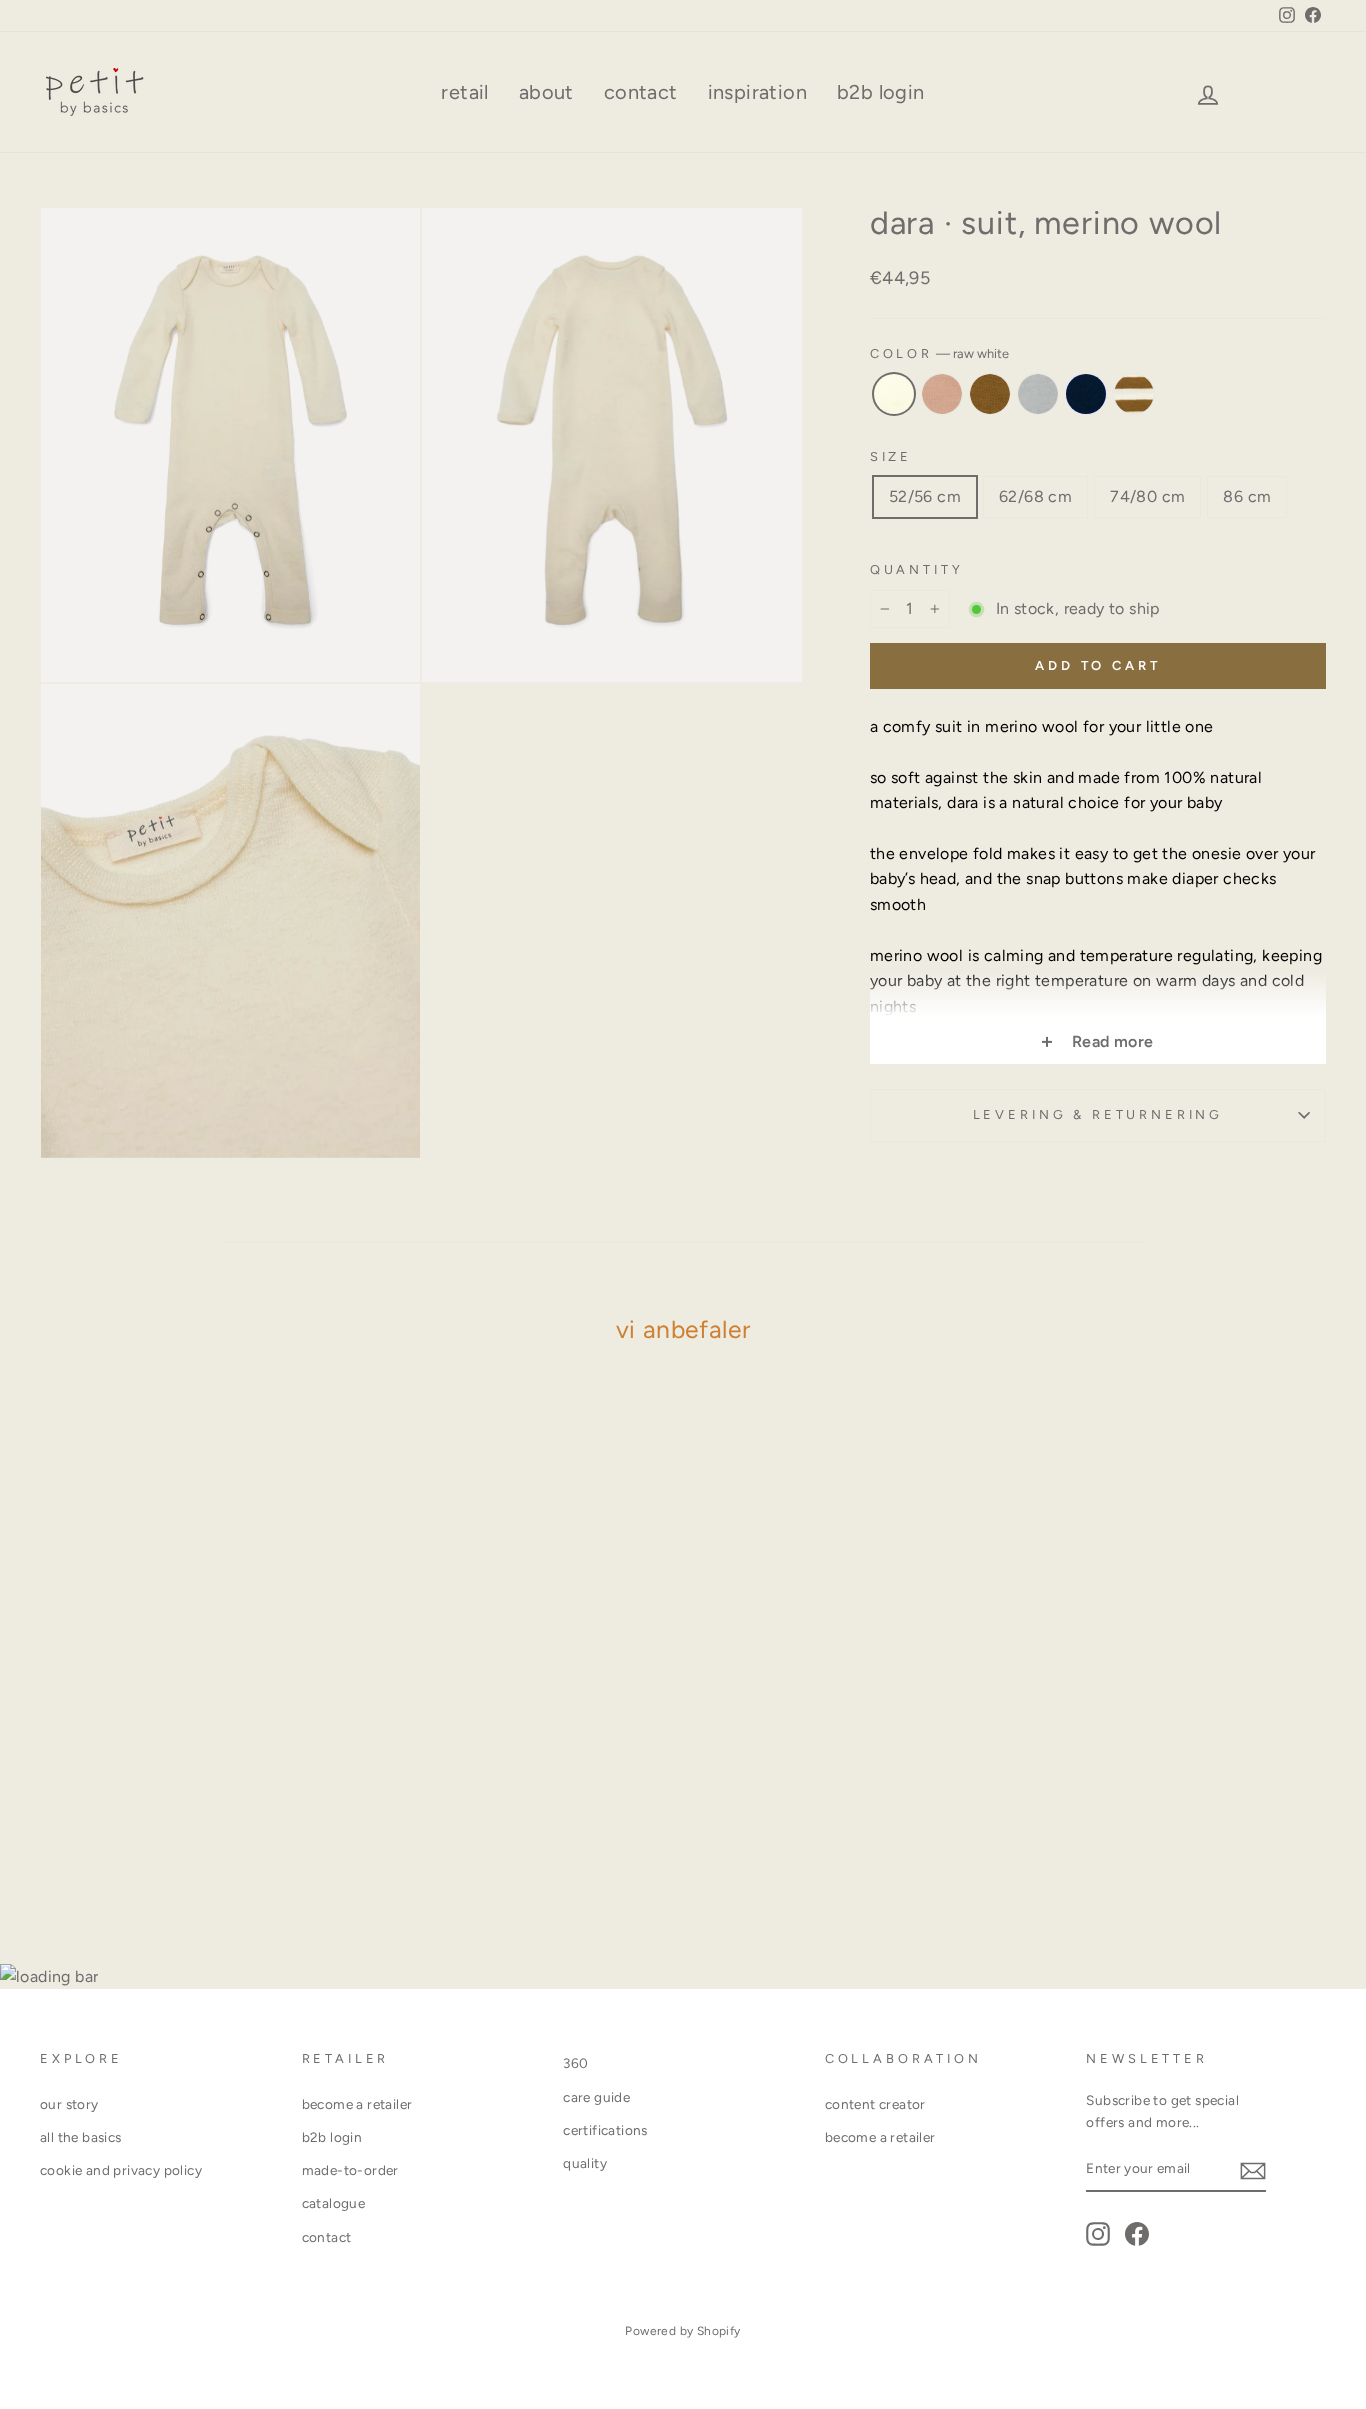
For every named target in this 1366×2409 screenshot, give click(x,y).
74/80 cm (1147, 496)
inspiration (757, 92)
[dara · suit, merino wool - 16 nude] (152, 1845)
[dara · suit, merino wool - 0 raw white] (125, 1845)
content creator (875, 2104)
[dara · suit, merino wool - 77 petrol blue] (233, 1845)
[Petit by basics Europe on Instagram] (1098, 2234)
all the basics (81, 2137)
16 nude (942, 394)
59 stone (1038, 394)
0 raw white (894, 394)
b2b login (881, 92)
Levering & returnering (1098, 1114)
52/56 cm (925, 496)
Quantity (917, 569)
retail (464, 92)
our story (69, 2104)
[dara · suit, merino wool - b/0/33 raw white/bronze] (260, 1845)
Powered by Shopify (682, 2331)
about (546, 92)
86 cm (1247, 496)
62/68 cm (1035, 496)
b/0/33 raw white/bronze (1134, 394)
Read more (1110, 1041)
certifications (605, 2130)
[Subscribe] (1253, 2170)
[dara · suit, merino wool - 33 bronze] (179, 1845)
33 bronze (990, 394)
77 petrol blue (1086, 394)
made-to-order (350, 2170)
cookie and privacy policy (121, 2170)
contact (641, 92)
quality (585, 2163)
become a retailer (357, 2104)
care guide (596, 2097)
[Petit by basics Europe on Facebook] (1137, 2234)
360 (575, 2063)
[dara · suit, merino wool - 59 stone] (206, 1845)
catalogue (334, 2203)
